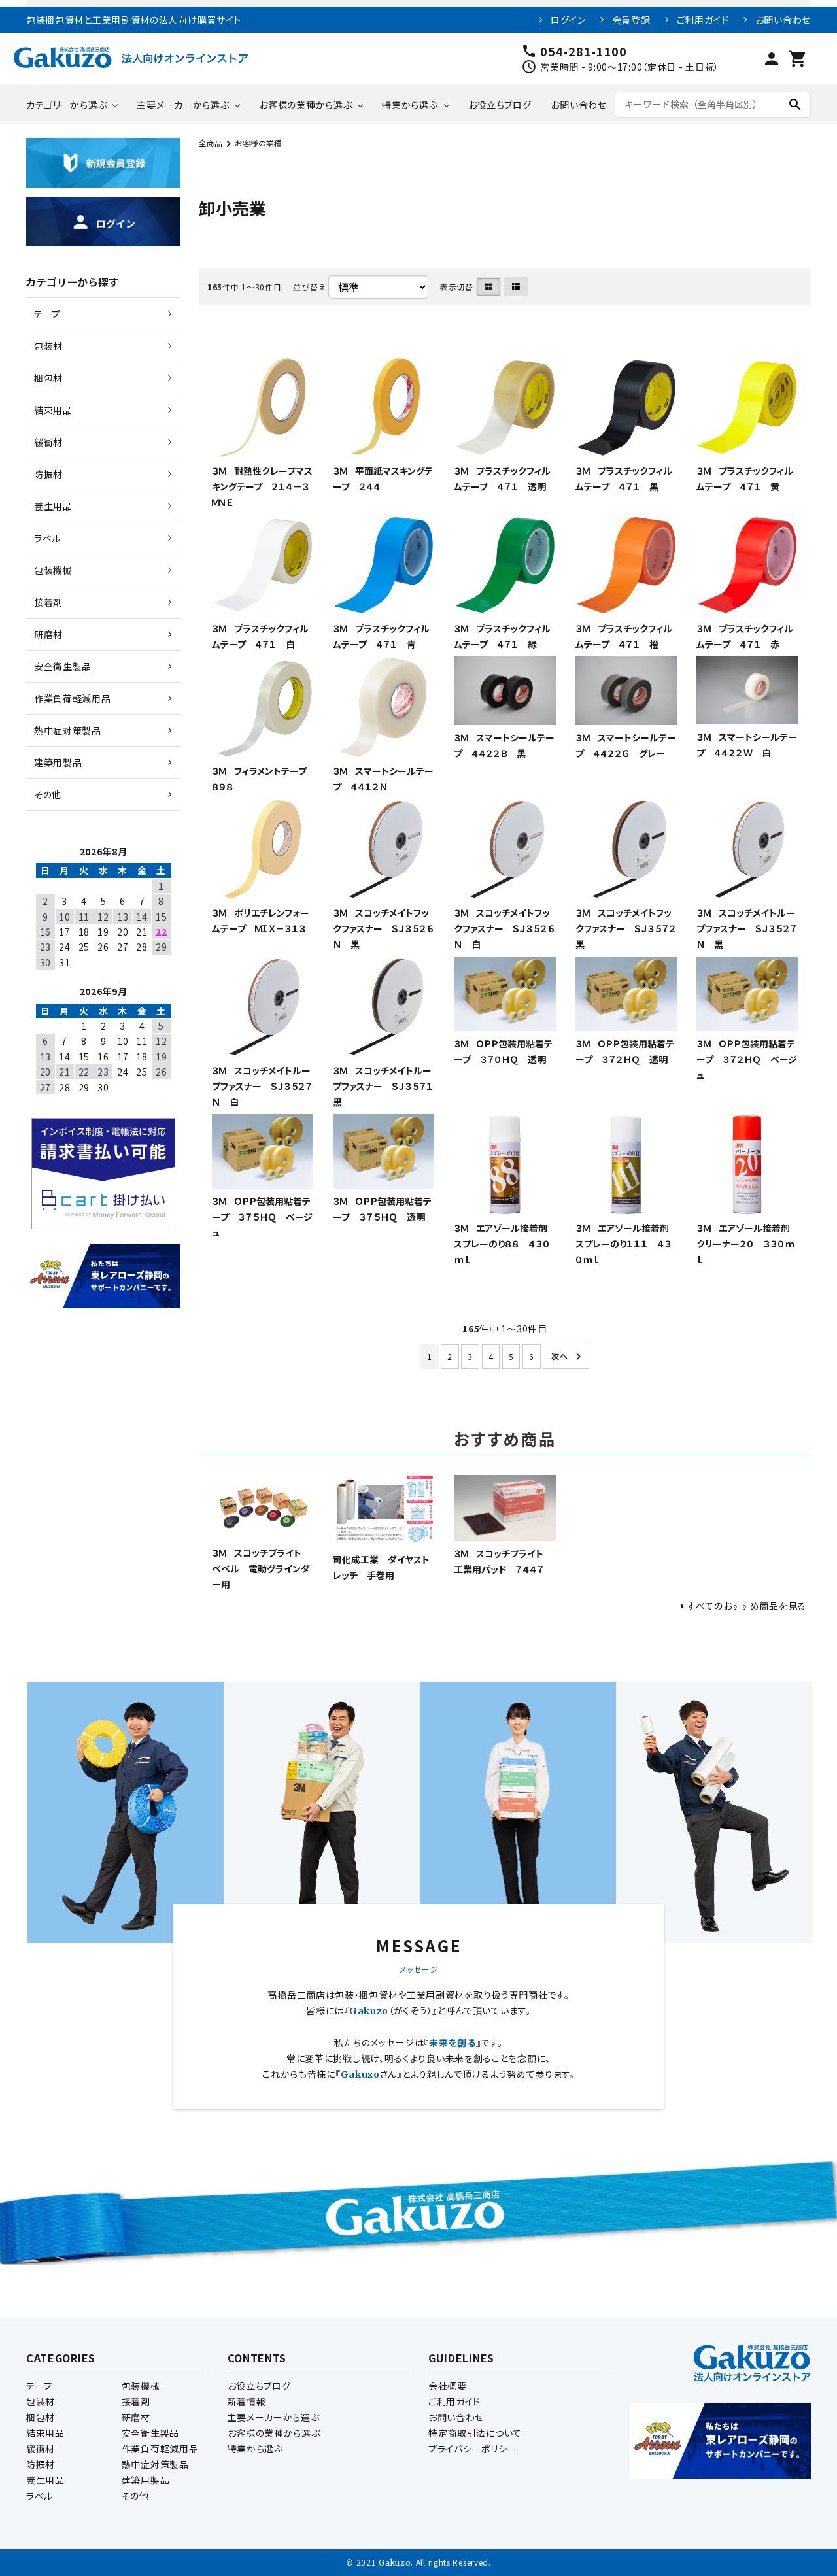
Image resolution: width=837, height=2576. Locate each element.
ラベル (40, 2496)
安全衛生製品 (150, 2433)
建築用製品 (146, 2480)
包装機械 (141, 2386)
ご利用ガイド (703, 20)
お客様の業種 (258, 143)
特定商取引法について (475, 2433)
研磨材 (136, 2417)
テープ (40, 2386)
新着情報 (247, 2401)
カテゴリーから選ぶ (66, 105)
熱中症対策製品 (155, 2464)
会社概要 (448, 2386)
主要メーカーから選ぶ (183, 105)
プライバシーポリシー (472, 2449)
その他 (135, 2496)
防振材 (41, 2464)
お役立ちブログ (500, 105)
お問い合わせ (783, 20)
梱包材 (41, 2417)
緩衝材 (41, 2449)
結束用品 (45, 2433)
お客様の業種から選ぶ (305, 105)
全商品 (211, 143)
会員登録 (631, 20)
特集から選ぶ (410, 105)
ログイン (568, 20)
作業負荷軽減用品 (160, 2449)
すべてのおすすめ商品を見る (747, 1606)
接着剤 (136, 2401)
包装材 (41, 2401)
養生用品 (45, 2480)
